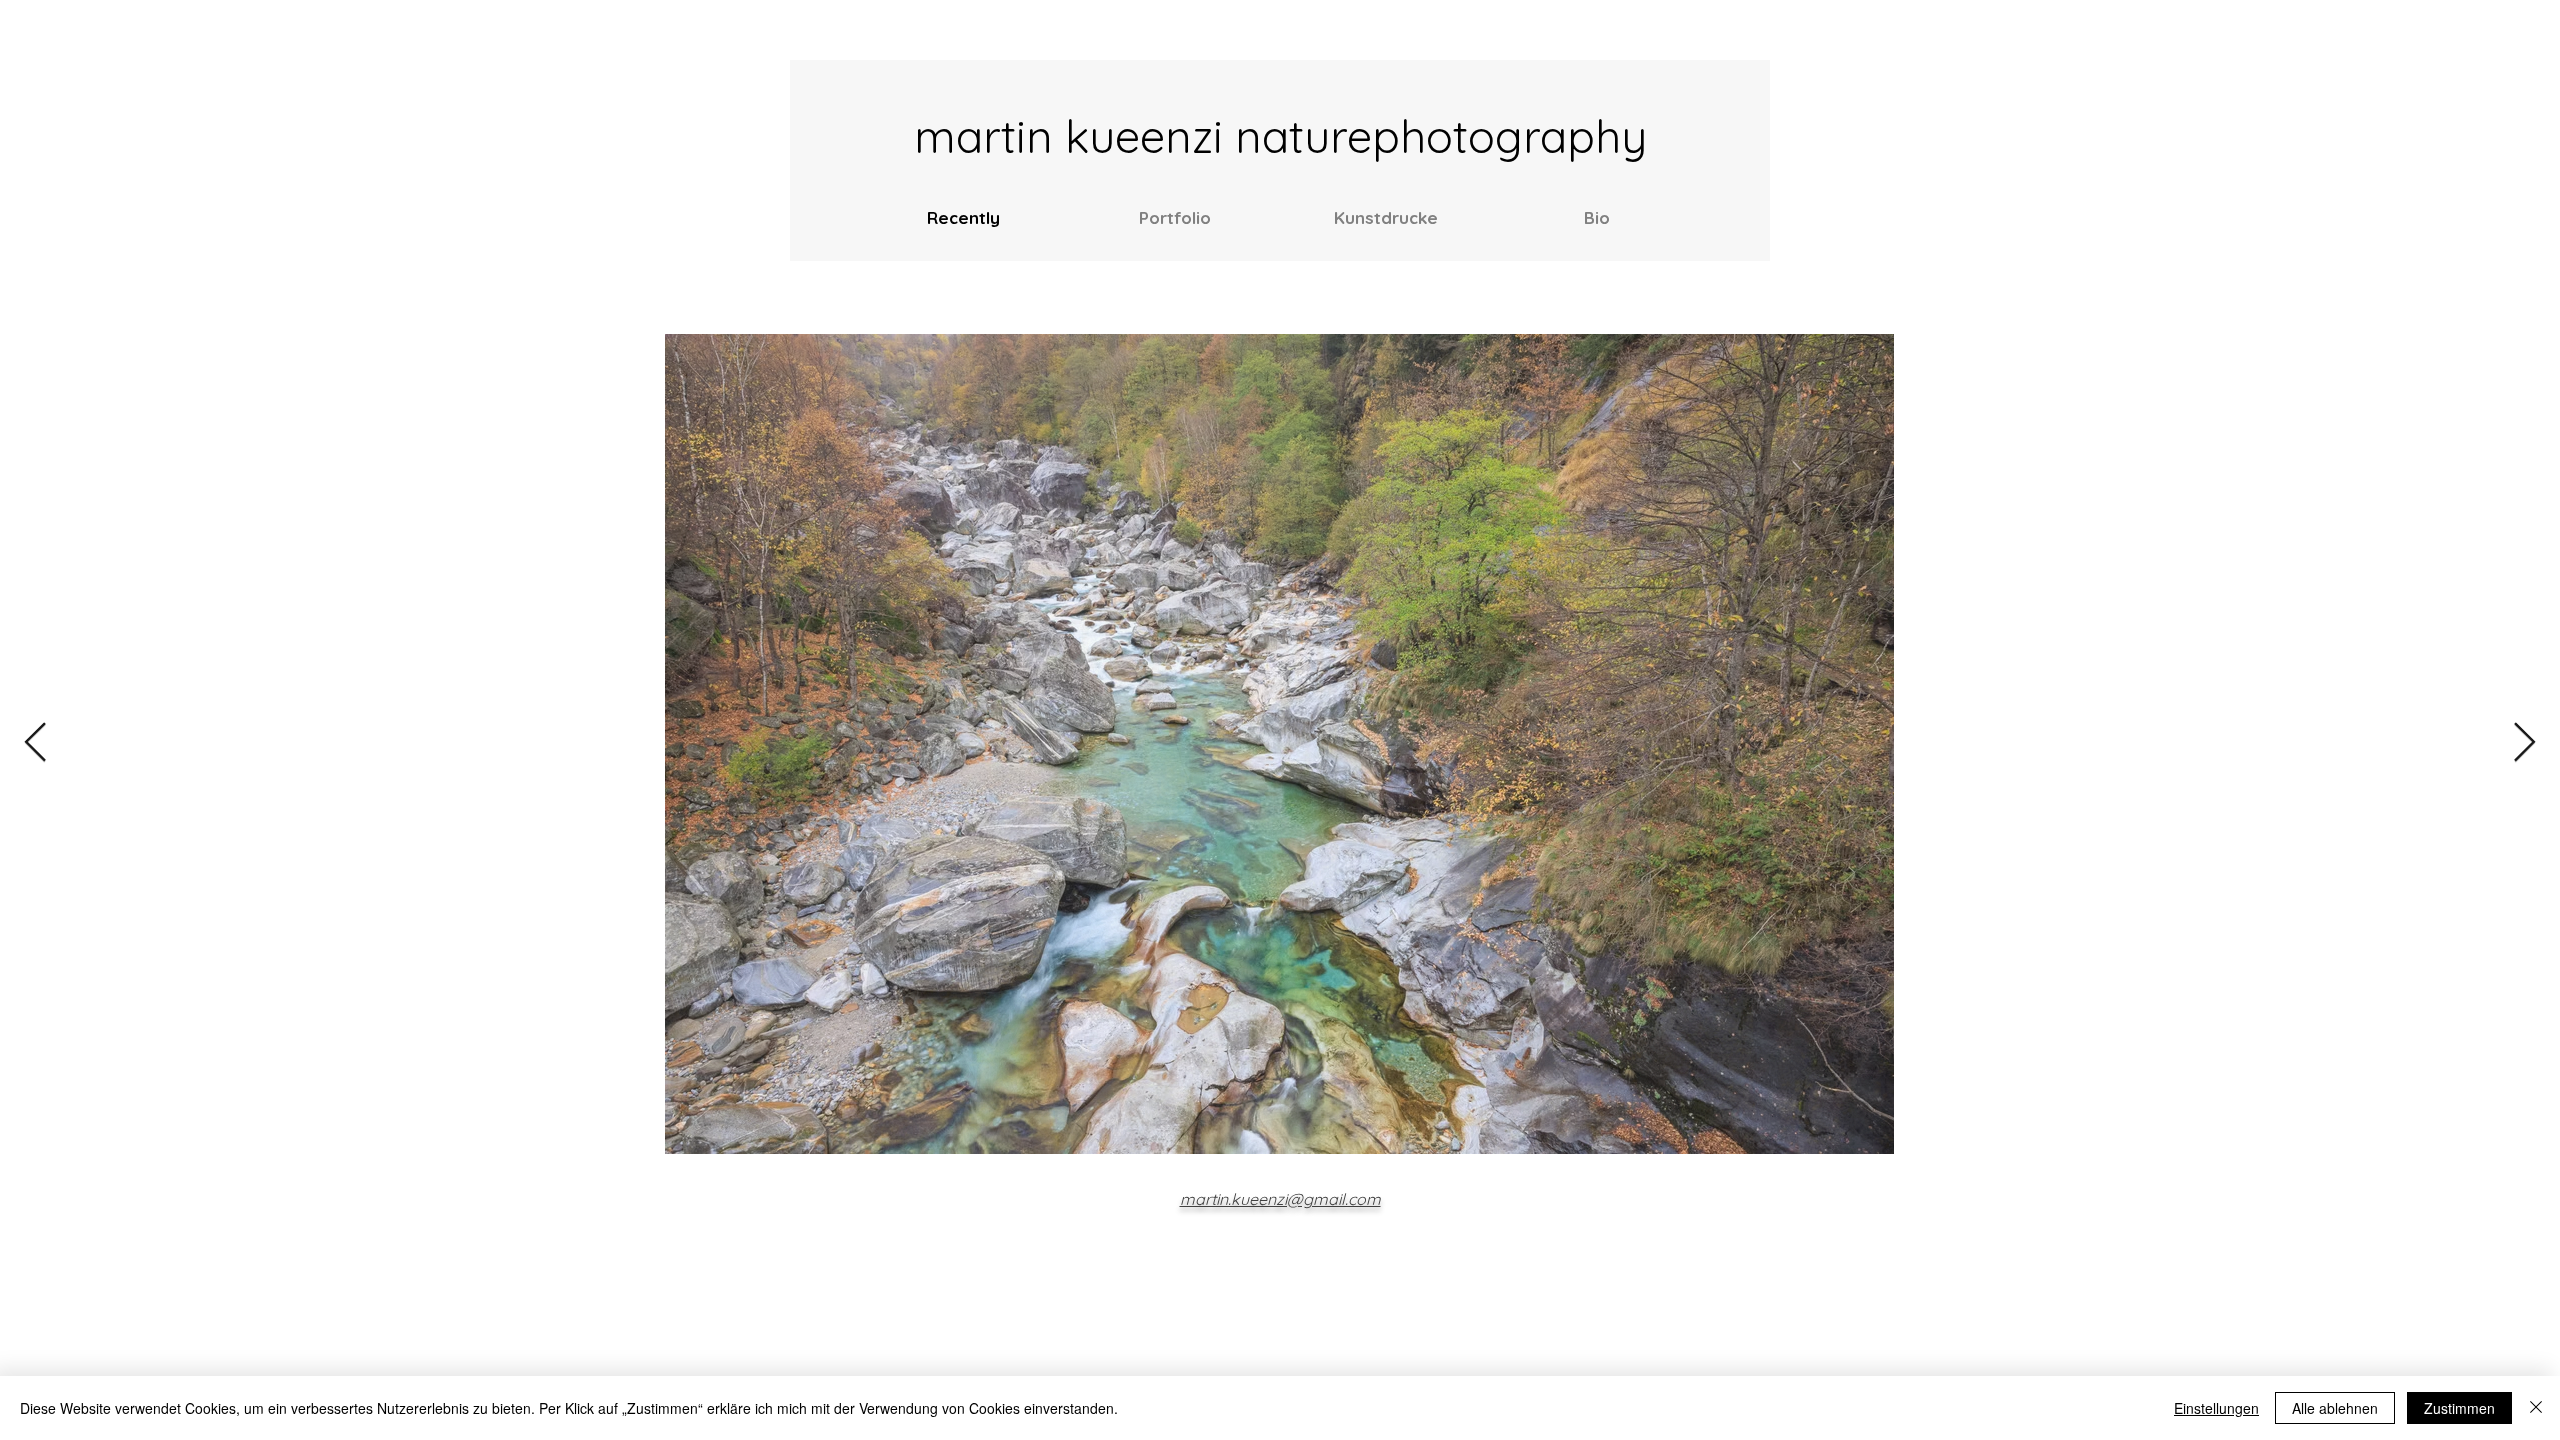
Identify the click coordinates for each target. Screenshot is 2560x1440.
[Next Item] (2524, 744)
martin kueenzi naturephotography (1280, 136)
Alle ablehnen (2335, 1408)
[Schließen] (2536, 1408)
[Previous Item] (35, 744)
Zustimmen (2459, 1408)
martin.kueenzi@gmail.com (1280, 1199)
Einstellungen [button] (2216, 1408)
